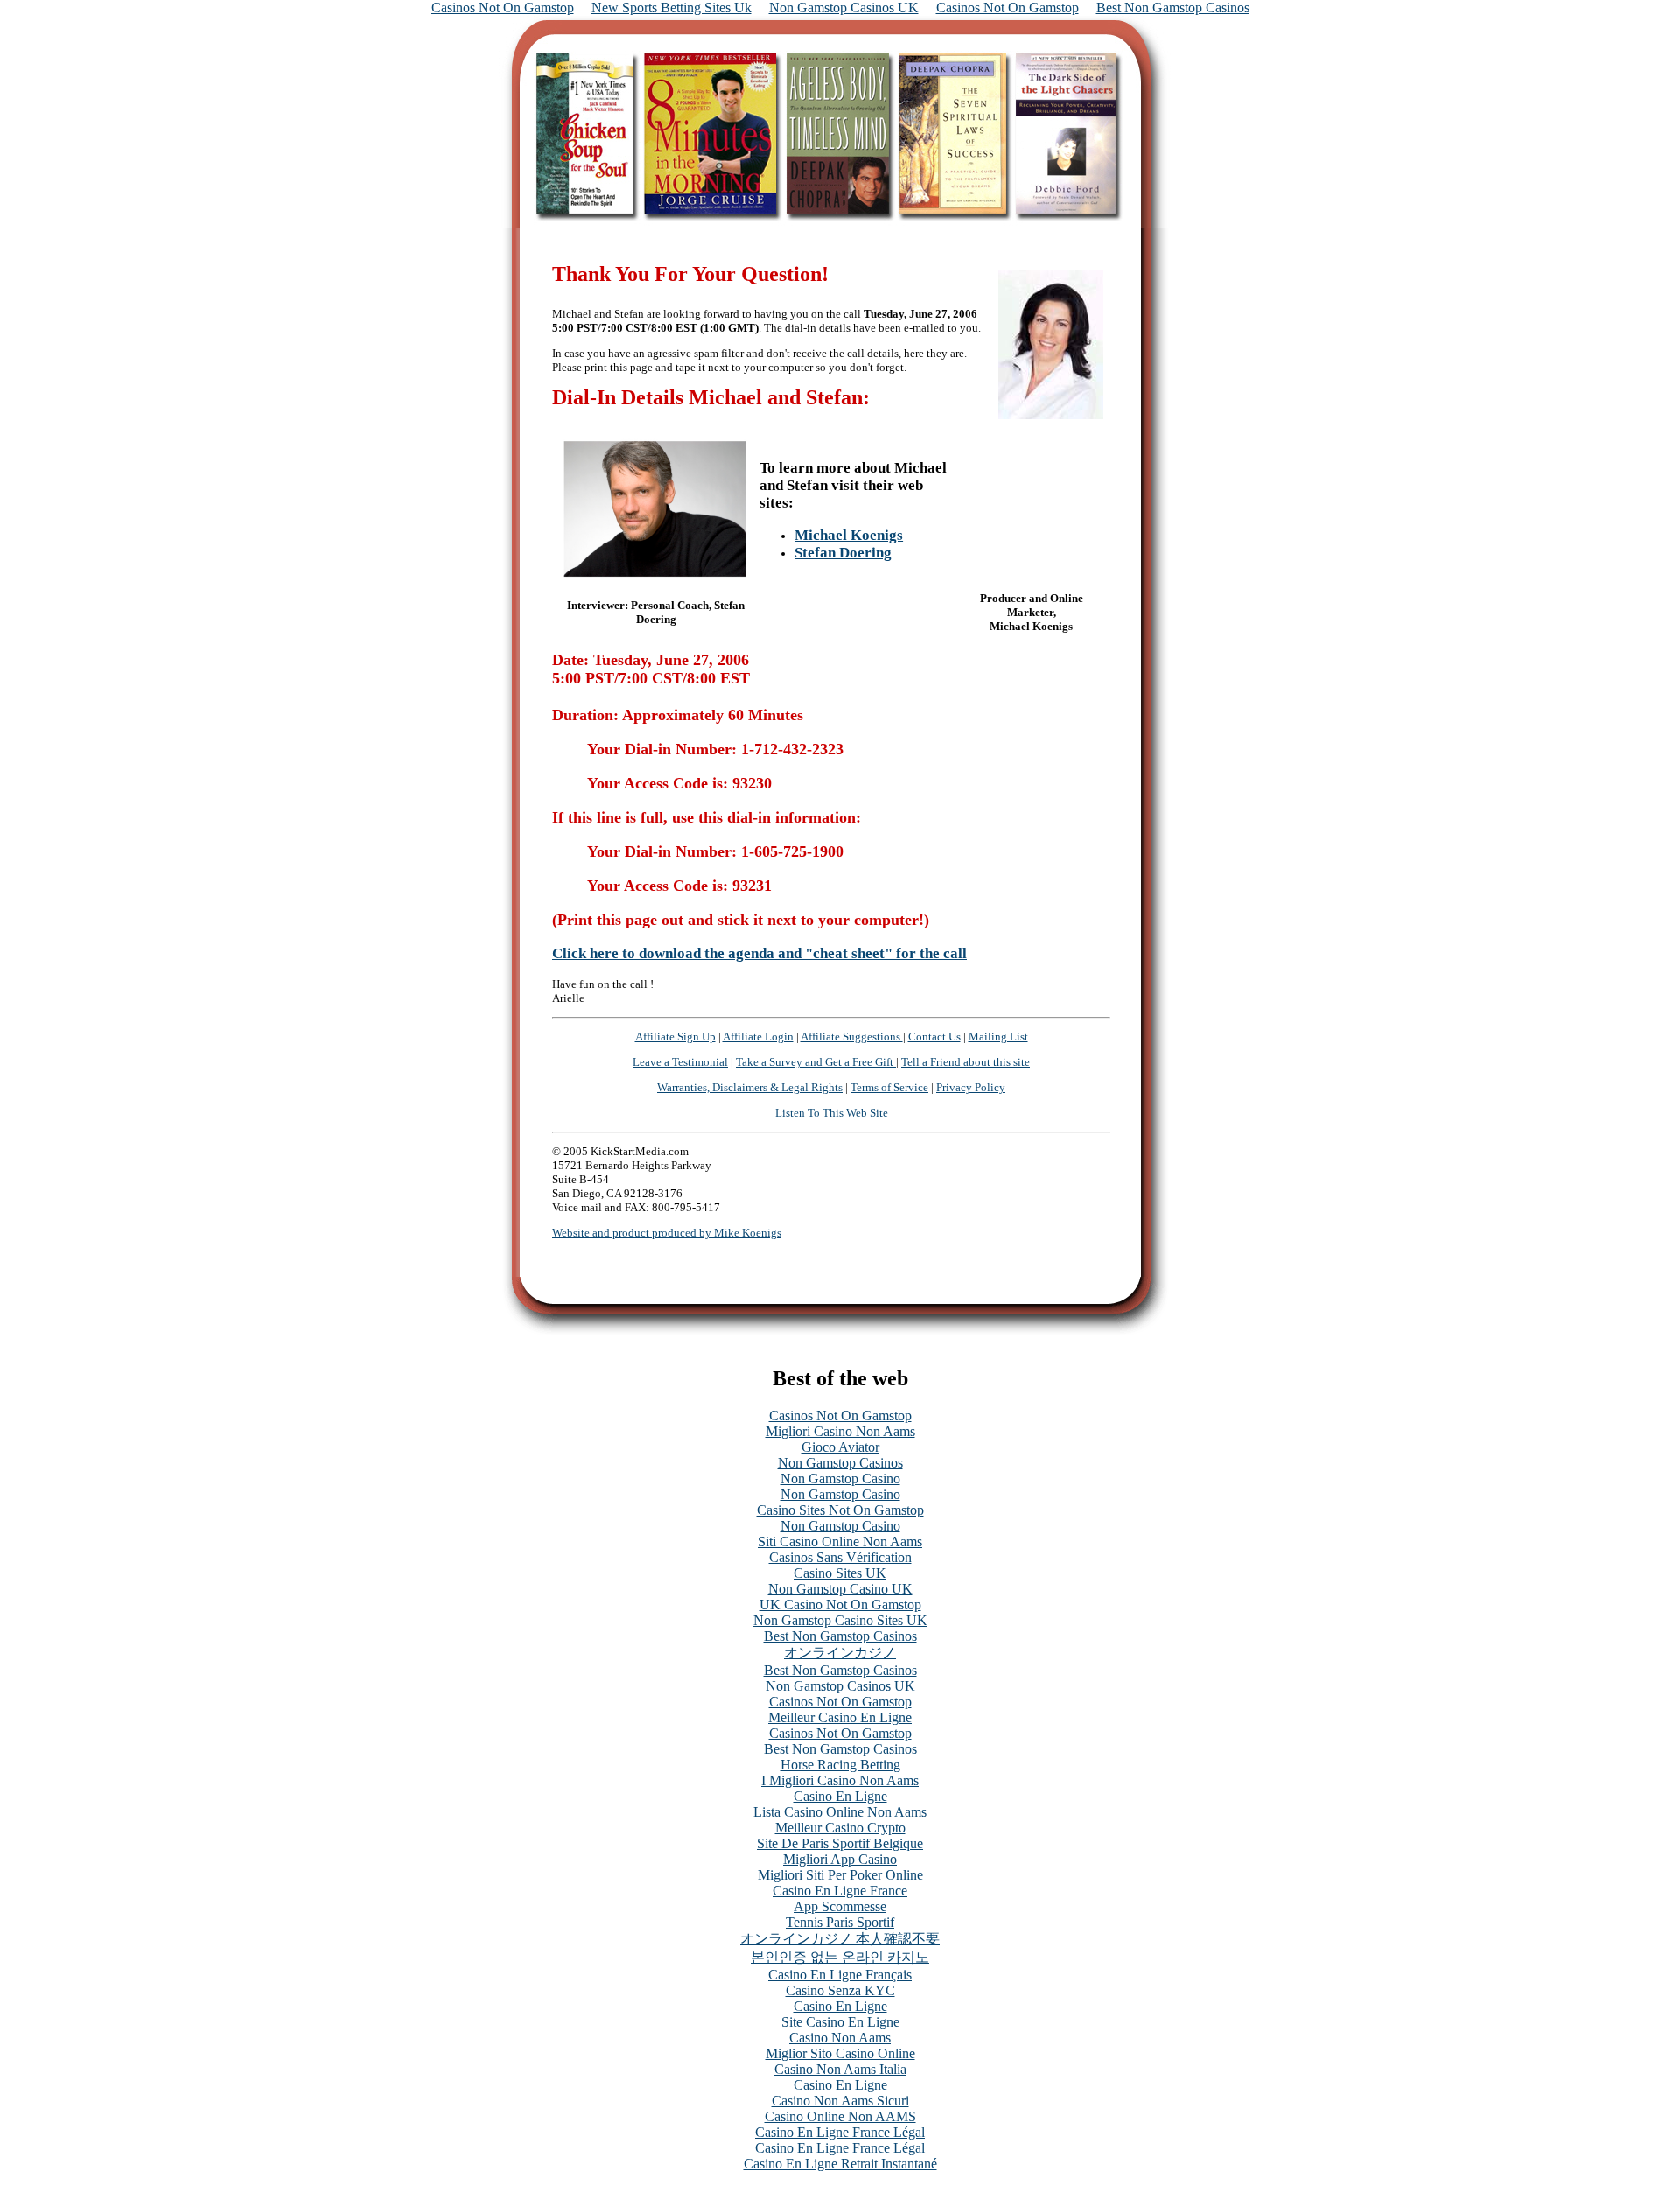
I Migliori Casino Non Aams (840, 1780)
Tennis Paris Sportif (840, 1922)
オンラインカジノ (840, 1653)
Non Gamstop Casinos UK (840, 1686)
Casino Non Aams (840, 2038)
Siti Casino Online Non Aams (840, 1541)
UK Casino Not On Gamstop (840, 1604)
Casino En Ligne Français (840, 1975)
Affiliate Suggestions (852, 1037)
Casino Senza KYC (840, 1990)
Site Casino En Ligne (840, 2022)
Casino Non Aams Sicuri (840, 2101)
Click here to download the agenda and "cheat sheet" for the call (759, 953)
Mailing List (998, 1037)
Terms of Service (889, 1087)
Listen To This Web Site (832, 1113)
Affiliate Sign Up (675, 1037)
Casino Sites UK (840, 1573)
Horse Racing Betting (840, 1765)
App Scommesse (840, 1906)
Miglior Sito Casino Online (840, 2053)
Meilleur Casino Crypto (840, 1828)
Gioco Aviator (840, 1447)
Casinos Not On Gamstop (840, 1415)
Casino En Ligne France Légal (840, 2132)
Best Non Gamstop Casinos (840, 1636)
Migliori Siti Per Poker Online (840, 1875)
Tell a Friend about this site (966, 1062)
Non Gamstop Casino (840, 1478)
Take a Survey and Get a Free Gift (816, 1062)
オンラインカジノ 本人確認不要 (840, 1939)
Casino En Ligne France (840, 1891)
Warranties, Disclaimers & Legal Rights (750, 1087)
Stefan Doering (843, 553)
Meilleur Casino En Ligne (840, 1717)
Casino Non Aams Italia (840, 2069)
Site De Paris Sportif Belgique (840, 1843)
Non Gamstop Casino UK (840, 1589)
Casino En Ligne (840, 1796)
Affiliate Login (758, 1037)
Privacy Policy (971, 1087)
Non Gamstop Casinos (840, 1463)
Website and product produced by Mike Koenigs (667, 1233)
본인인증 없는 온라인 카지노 (840, 1957)
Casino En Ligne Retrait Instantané (840, 2164)
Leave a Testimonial (680, 1062)
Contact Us (934, 1037)
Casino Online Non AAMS (840, 2116)
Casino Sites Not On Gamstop (840, 1510)
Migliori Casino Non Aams (840, 1431)
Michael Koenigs (849, 535)
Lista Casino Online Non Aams (840, 1812)
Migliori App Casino (840, 1859)
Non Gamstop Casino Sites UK (840, 1620)
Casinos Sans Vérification (840, 1557)
